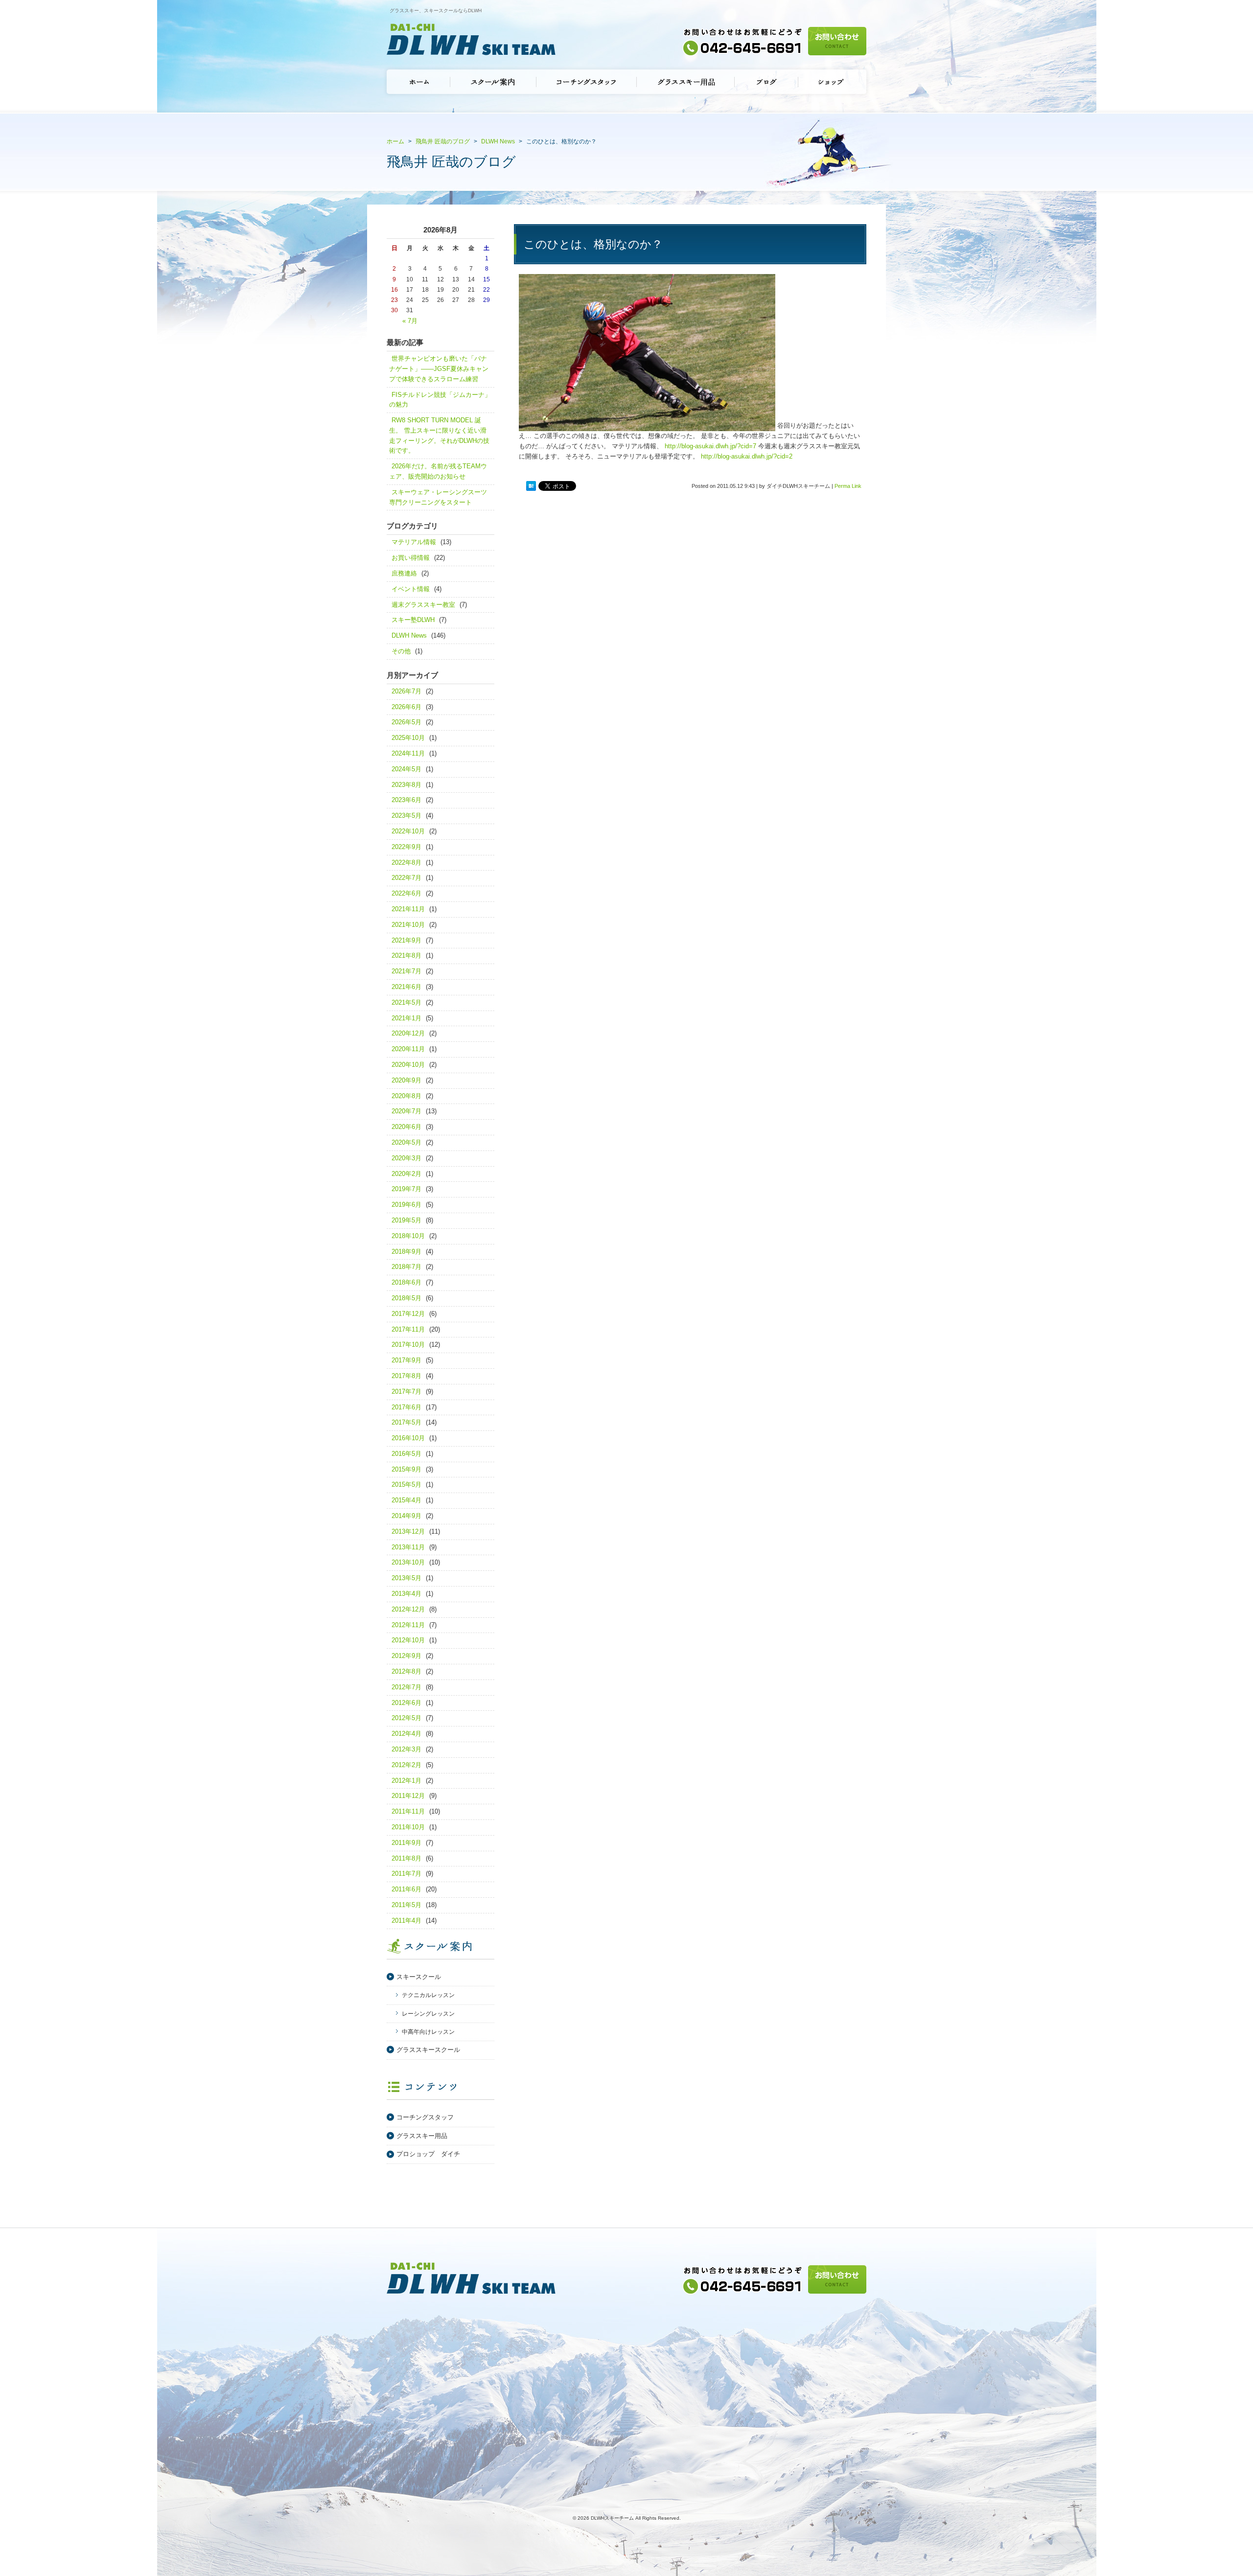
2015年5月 (406, 1484)
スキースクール (419, 1977)
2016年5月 (406, 1454)
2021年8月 (406, 955)
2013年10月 (408, 1562)
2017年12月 (408, 1314)
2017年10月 (408, 1345)
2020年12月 (408, 1033)
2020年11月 (408, 1049)
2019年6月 (406, 1205)
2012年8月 (406, 1671)
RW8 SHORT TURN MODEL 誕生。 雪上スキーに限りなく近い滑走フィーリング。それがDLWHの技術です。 (439, 435)
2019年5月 (406, 1220)
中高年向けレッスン (428, 2032)
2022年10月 (408, 831)
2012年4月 (406, 1734)
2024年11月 (408, 753)
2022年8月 (406, 862)
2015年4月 (406, 1500)
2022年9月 (406, 847)
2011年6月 (406, 1889)
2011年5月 (406, 1905)
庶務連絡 (404, 573)
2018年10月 (408, 1236)
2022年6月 (406, 893)
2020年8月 (406, 1096)
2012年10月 (408, 1640)
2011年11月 (408, 1811)
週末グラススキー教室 (423, 605)
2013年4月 (406, 1594)
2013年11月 (408, 1547)
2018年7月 (406, 1267)
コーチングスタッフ (425, 2117)
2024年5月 (406, 769)
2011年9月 (406, 1843)
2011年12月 (408, 1796)
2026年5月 (406, 722)
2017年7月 (406, 1391)
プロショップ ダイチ (428, 2154)
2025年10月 (408, 738)
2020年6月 (406, 1127)
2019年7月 (406, 1189)
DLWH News (409, 635)
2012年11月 (408, 1625)
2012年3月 (406, 1749)
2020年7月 (406, 1111)
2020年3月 (406, 1158)
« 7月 (410, 321)
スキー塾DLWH (413, 620)
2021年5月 (406, 1002)
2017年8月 (406, 1376)
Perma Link (848, 486)
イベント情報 (411, 589)
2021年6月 (406, 987)
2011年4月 (406, 1920)
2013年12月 (408, 1531)
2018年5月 (406, 1298)
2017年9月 (406, 1360)
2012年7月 (406, 1687)
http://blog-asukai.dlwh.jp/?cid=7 (710, 446)
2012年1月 (406, 1781)
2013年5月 (406, 1578)
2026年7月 (406, 691)
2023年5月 (406, 816)
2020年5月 (406, 1142)
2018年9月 (406, 1252)
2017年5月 (406, 1422)
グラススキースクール (428, 2050)
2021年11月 (408, 909)
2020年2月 (406, 1174)
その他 (401, 651)
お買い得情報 (411, 558)
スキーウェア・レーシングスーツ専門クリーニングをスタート (438, 497)
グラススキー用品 (422, 2136)
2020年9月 (406, 1080)
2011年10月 (408, 1827)
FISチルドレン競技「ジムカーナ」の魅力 (440, 400)
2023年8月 (406, 785)
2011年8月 (406, 1858)
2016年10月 (408, 1438)
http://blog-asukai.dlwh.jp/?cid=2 (747, 456)
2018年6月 (406, 1282)
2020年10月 (408, 1065)
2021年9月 (406, 940)
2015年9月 (406, 1469)
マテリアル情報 (414, 542)
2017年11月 (408, 1329)
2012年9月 (406, 1656)
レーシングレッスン (428, 2014)
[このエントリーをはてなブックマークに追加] (531, 486)
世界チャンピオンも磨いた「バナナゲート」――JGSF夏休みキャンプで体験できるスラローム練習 (439, 369)
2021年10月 (408, 925)
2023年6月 (406, 800)
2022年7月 (406, 878)
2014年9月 (406, 1516)
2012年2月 (406, 1765)
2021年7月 (406, 971)
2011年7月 (406, 1874)
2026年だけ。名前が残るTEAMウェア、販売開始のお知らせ (438, 471)
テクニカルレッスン (428, 1995)
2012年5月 (406, 1718)
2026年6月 (406, 707)
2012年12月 (408, 1609)
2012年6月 (406, 1703)
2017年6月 (406, 1407)
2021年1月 (406, 1018)
